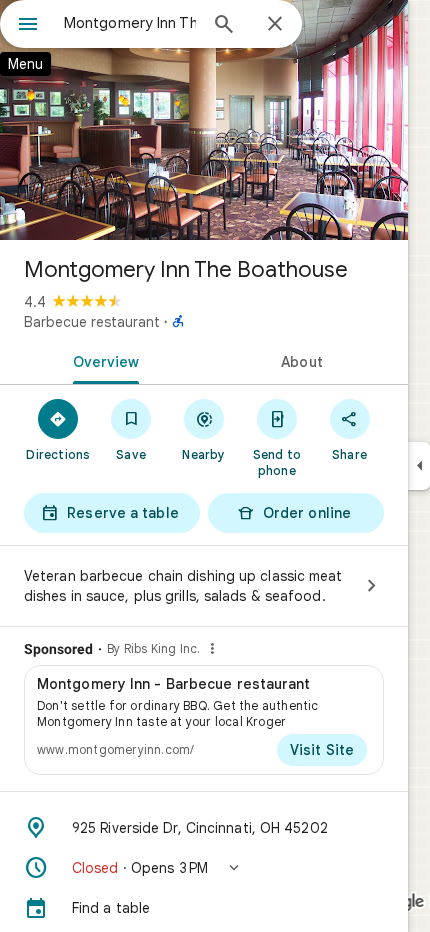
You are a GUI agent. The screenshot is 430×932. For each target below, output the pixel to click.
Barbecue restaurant (92, 322)
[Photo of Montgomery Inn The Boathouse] (204, 120)
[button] (204, 868)
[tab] (102, 360)
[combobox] (130, 23)
